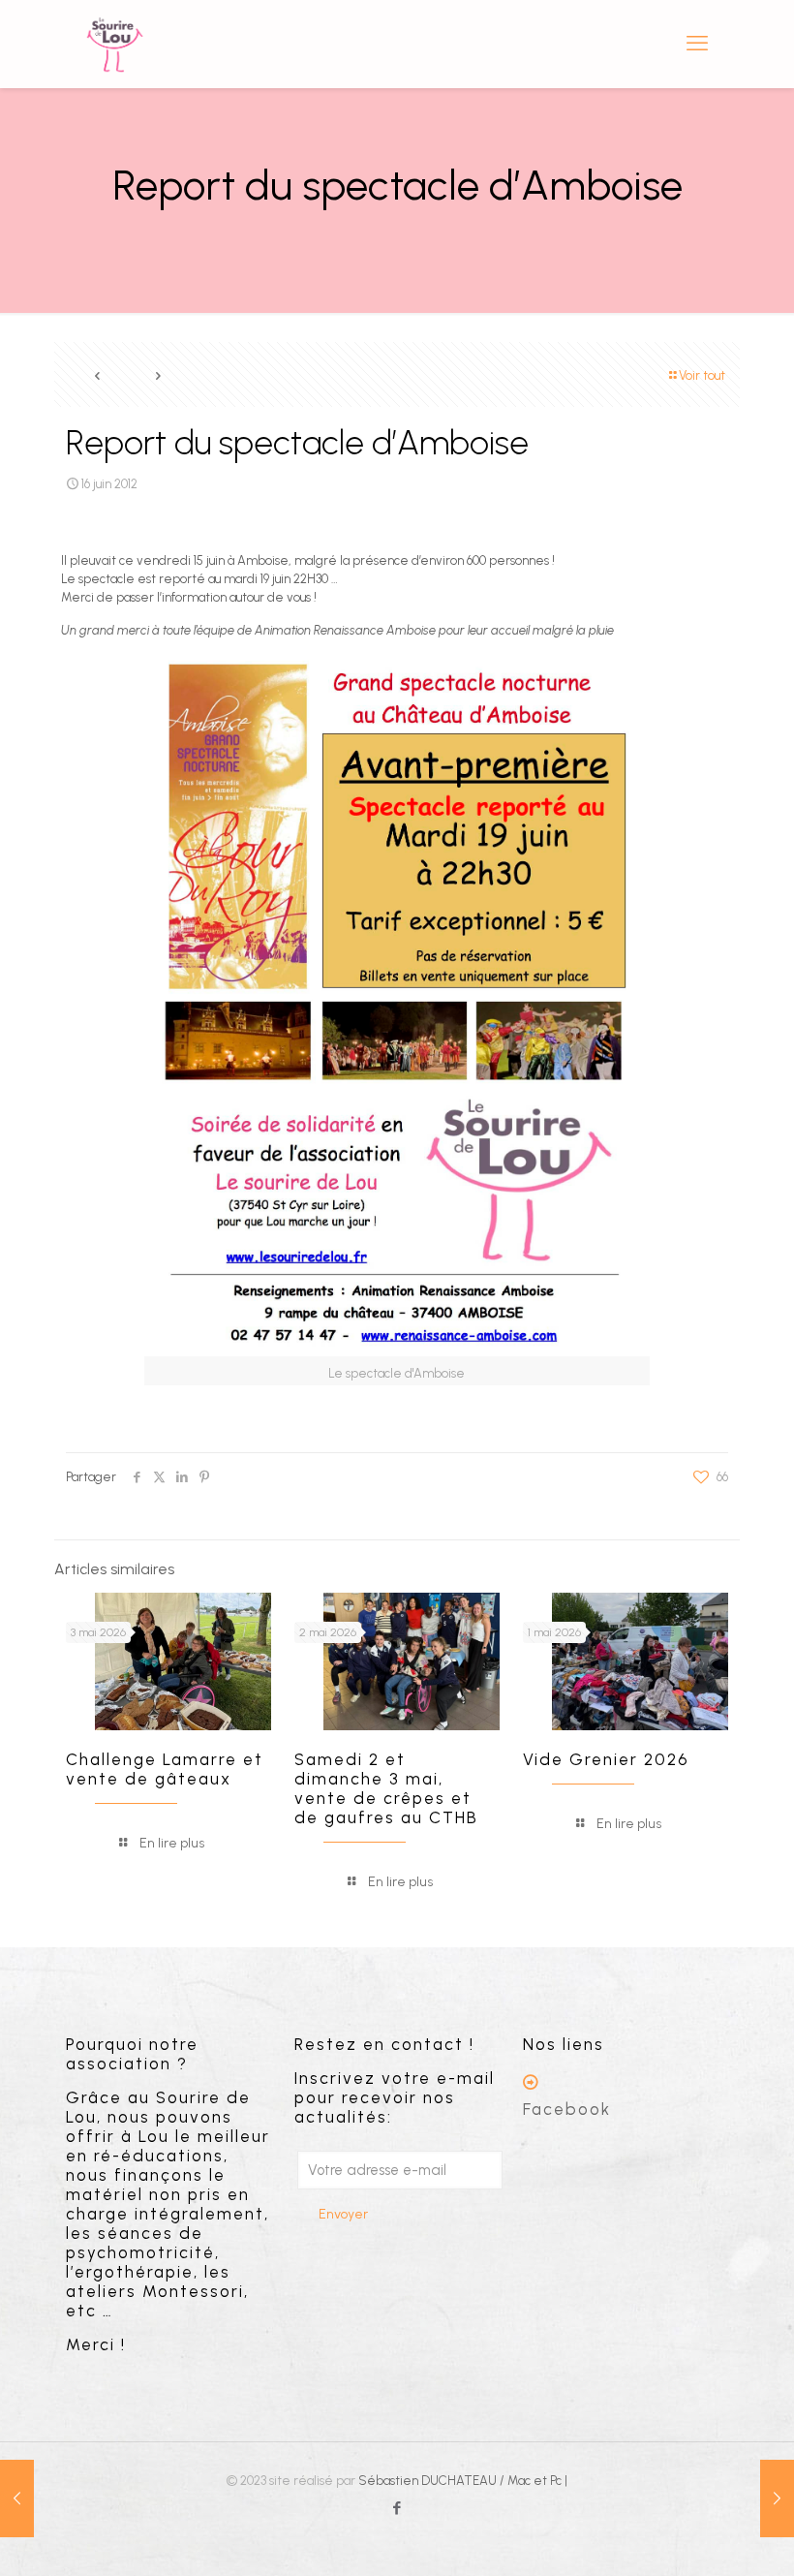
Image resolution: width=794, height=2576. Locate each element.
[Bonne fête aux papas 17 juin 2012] (777, 2498)
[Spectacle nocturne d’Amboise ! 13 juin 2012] (17, 2498)
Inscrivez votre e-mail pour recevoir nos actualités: (395, 2097)
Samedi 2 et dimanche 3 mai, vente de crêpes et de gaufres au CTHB (386, 1788)
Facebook (567, 2109)
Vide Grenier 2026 (606, 1759)
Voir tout (702, 375)
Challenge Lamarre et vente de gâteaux (165, 1769)
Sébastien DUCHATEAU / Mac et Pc (461, 2481)
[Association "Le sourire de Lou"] (115, 44)
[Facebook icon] (397, 2508)
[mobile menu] (697, 44)
